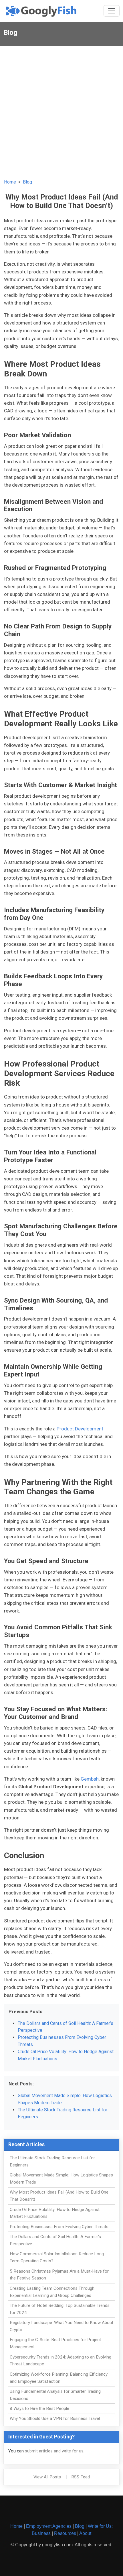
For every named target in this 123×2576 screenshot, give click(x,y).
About (85, 2533)
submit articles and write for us (54, 2451)
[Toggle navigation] (112, 11)
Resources (65, 2533)
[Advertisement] (61, 110)
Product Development (80, 1429)
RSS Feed (81, 2477)
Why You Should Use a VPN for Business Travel (55, 2418)
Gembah (90, 1779)
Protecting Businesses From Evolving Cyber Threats (59, 2227)
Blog (27, 182)
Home (10, 182)
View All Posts (47, 2477)
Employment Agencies (49, 2526)
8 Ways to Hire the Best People (39, 2408)
